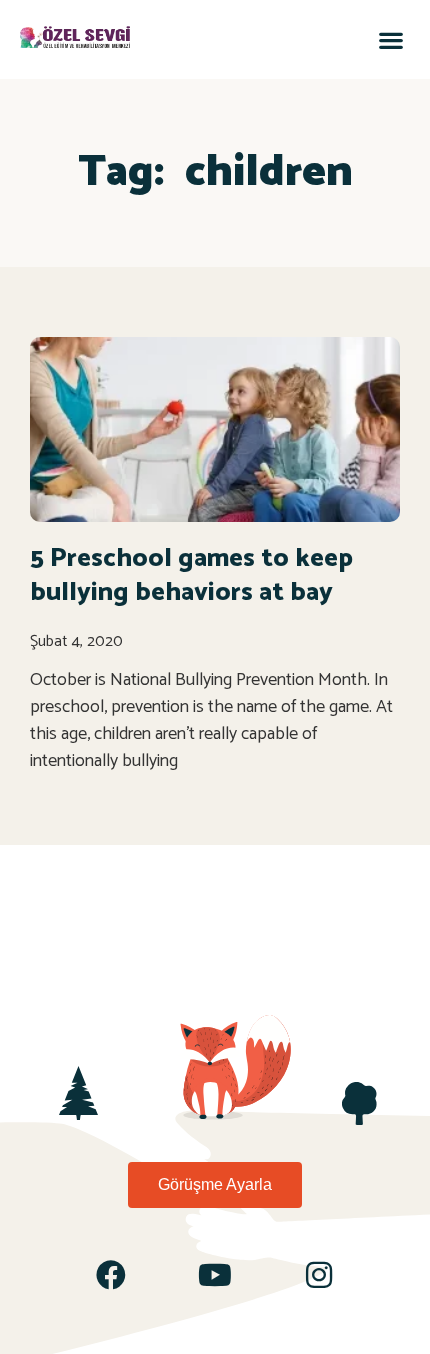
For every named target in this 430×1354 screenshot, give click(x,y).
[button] (390, 39)
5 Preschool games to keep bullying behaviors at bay (191, 575)
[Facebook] (111, 1275)
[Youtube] (215, 1275)
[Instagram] (319, 1275)
